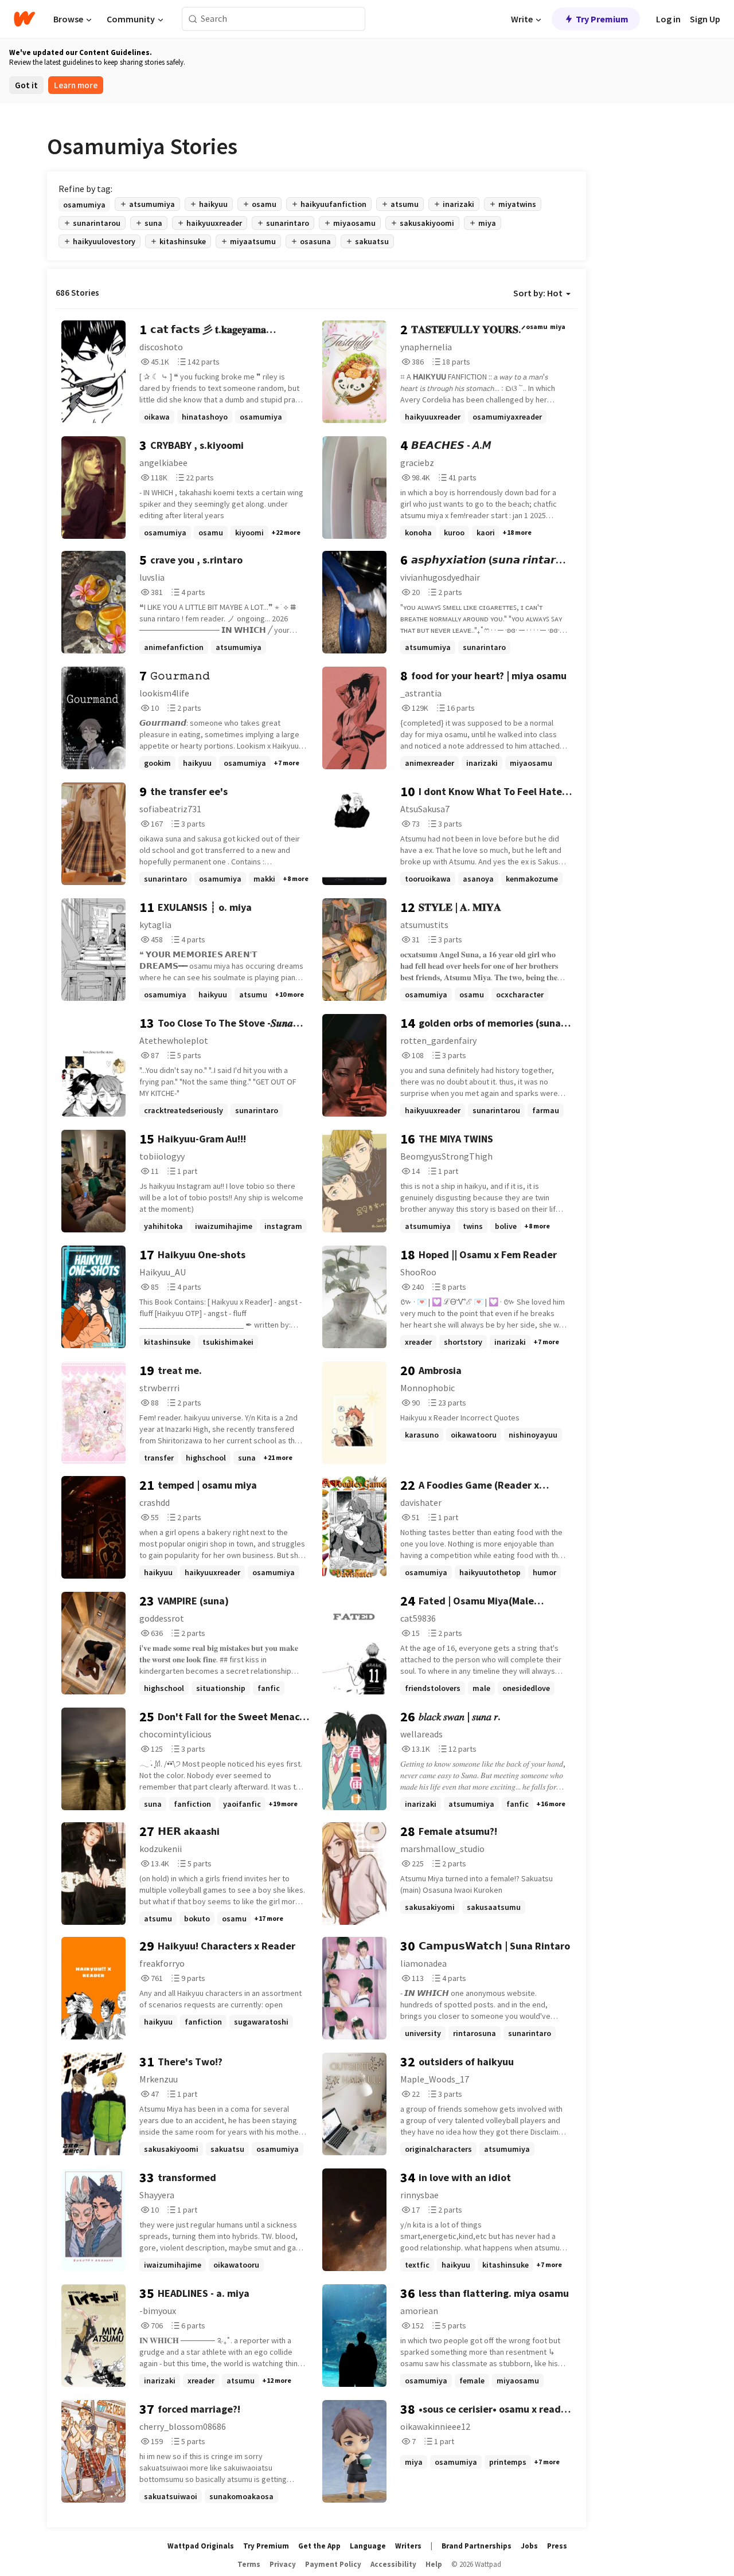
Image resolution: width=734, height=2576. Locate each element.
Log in (668, 19)
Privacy (283, 2564)
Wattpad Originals (201, 2546)
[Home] (24, 19)
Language (368, 2546)
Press (557, 2546)
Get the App (319, 2546)
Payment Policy (333, 2564)
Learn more (76, 85)
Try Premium (602, 19)
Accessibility (393, 2564)
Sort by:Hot (538, 293)
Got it (26, 85)
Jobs (529, 2546)
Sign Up (705, 19)
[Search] (193, 19)
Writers (408, 2546)
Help (434, 2564)
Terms (249, 2564)
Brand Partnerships (477, 2546)
